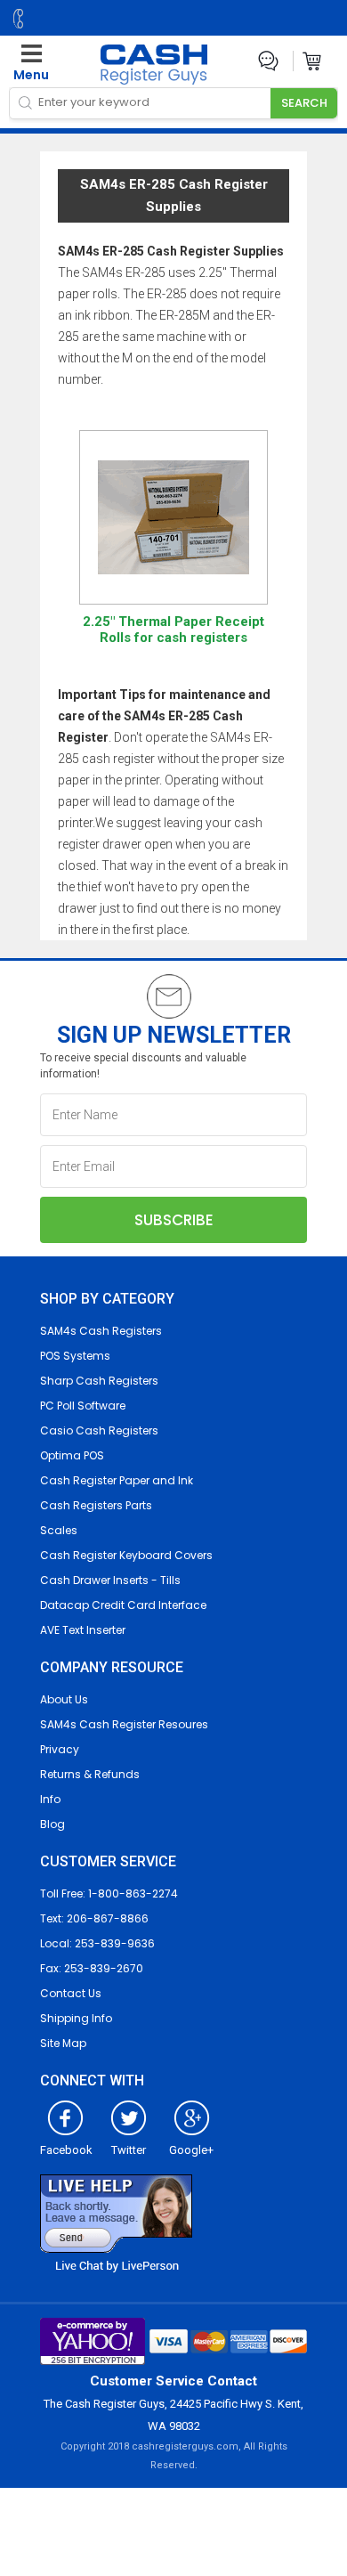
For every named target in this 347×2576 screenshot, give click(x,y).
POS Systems (75, 1356)
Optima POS (72, 1455)
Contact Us (71, 1993)
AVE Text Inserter (83, 1630)
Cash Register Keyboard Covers (126, 1555)
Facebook (66, 2150)
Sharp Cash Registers (99, 1381)
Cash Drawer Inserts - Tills (110, 1580)
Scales (59, 1530)
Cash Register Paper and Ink (117, 1480)
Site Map (63, 2043)
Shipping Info (76, 2018)
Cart (313, 61)
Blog (52, 1824)
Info (50, 1799)
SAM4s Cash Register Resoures (124, 1724)
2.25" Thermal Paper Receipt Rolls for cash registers (173, 630)
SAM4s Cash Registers (101, 1331)
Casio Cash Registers (99, 1430)
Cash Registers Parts (96, 1505)
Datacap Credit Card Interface (123, 1605)
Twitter (129, 2150)
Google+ (191, 2150)
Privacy (60, 1749)
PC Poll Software (83, 1406)
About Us (64, 1699)
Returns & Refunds (90, 1774)
